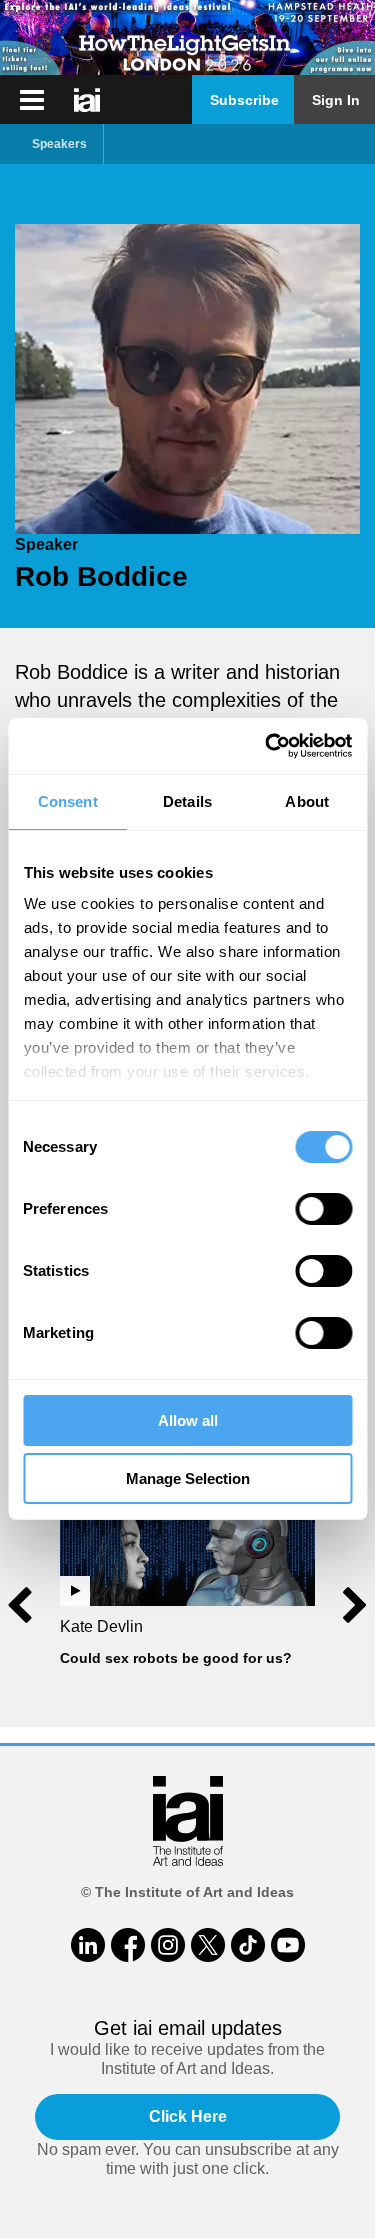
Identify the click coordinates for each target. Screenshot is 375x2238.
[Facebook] (128, 1945)
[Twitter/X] (208, 1945)
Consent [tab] (68, 801)
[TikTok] (248, 1945)
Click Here (188, 2116)
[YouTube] (288, 1945)
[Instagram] (168, 1945)
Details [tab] (187, 801)
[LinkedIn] (88, 1945)
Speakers (59, 144)
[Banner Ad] (187, 37)
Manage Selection (188, 1478)
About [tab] (307, 801)
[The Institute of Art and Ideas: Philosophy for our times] (32, 100)
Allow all (188, 1420)
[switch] (323, 1209)
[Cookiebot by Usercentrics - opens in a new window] (267, 746)
